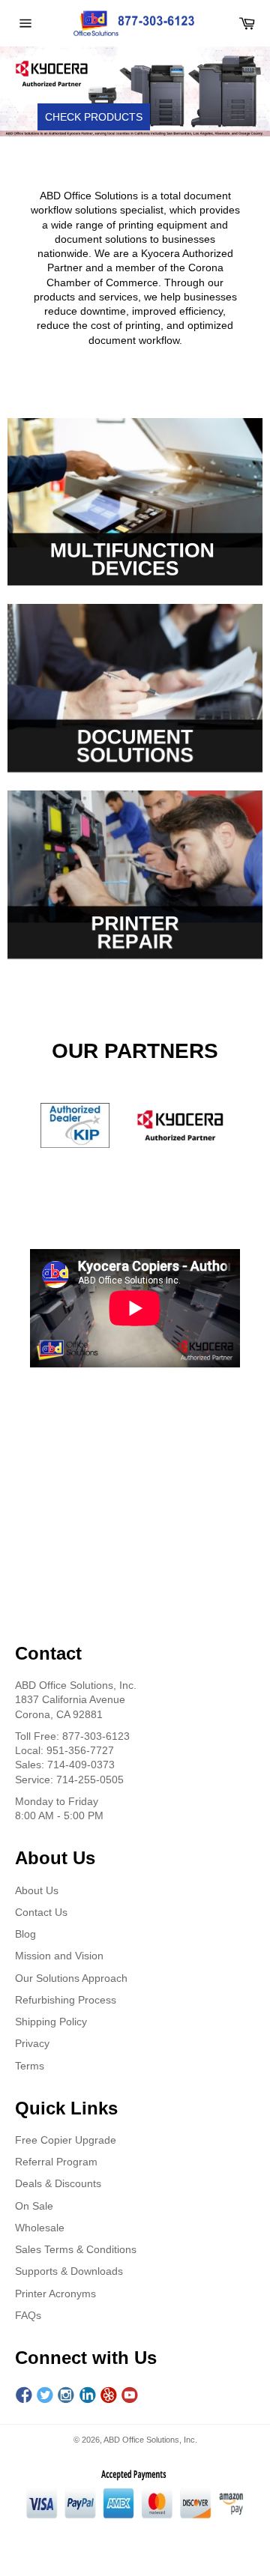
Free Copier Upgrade (66, 2140)
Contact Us (41, 1912)
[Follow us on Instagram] (66, 2396)
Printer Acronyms (55, 2294)
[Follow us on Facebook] (24, 2396)
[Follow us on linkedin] (88, 2396)
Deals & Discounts (58, 2183)
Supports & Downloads (69, 2271)
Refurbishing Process (66, 2000)
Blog (25, 1934)
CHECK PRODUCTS (94, 117)
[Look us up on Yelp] (109, 2396)
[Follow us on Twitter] (45, 2396)
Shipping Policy (51, 2022)
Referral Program (56, 2162)
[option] (135, 91)
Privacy (32, 2043)
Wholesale (40, 2228)
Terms (30, 2066)
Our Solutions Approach (71, 1978)
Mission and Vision (59, 1956)
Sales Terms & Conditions (76, 2249)
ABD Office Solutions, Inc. (150, 2440)
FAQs (28, 2315)
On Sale (34, 2206)
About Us (37, 1890)
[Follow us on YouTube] (130, 2396)
